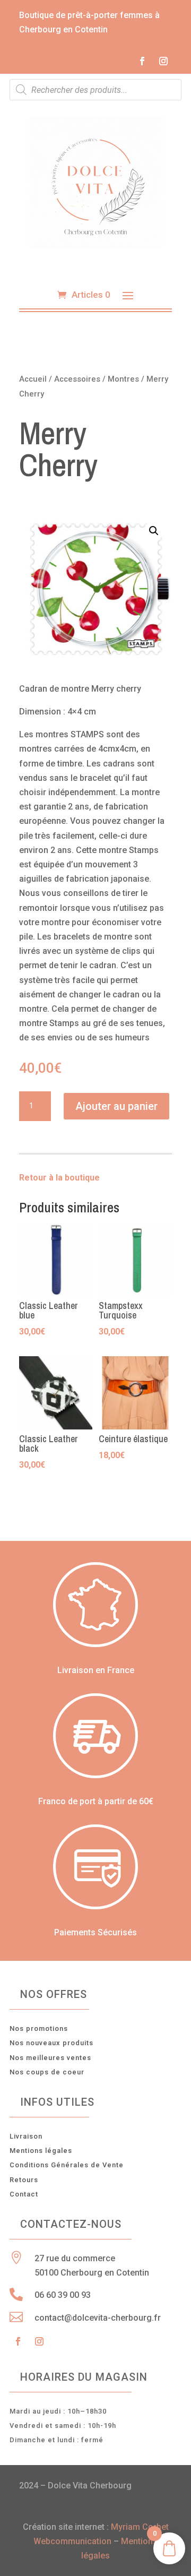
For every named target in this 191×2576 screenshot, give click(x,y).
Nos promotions (39, 2028)
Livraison (26, 2136)
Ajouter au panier (116, 1106)
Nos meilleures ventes (50, 2058)
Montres (123, 379)
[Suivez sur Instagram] (163, 61)
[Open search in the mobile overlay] (95, 90)
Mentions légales (41, 2151)
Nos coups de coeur (47, 2072)
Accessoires (77, 379)
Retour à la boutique (59, 1178)
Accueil (33, 379)
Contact (24, 2194)
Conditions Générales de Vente (67, 2165)
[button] (154, 531)
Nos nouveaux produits (51, 2043)
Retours (24, 2180)
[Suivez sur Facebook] (142, 61)
